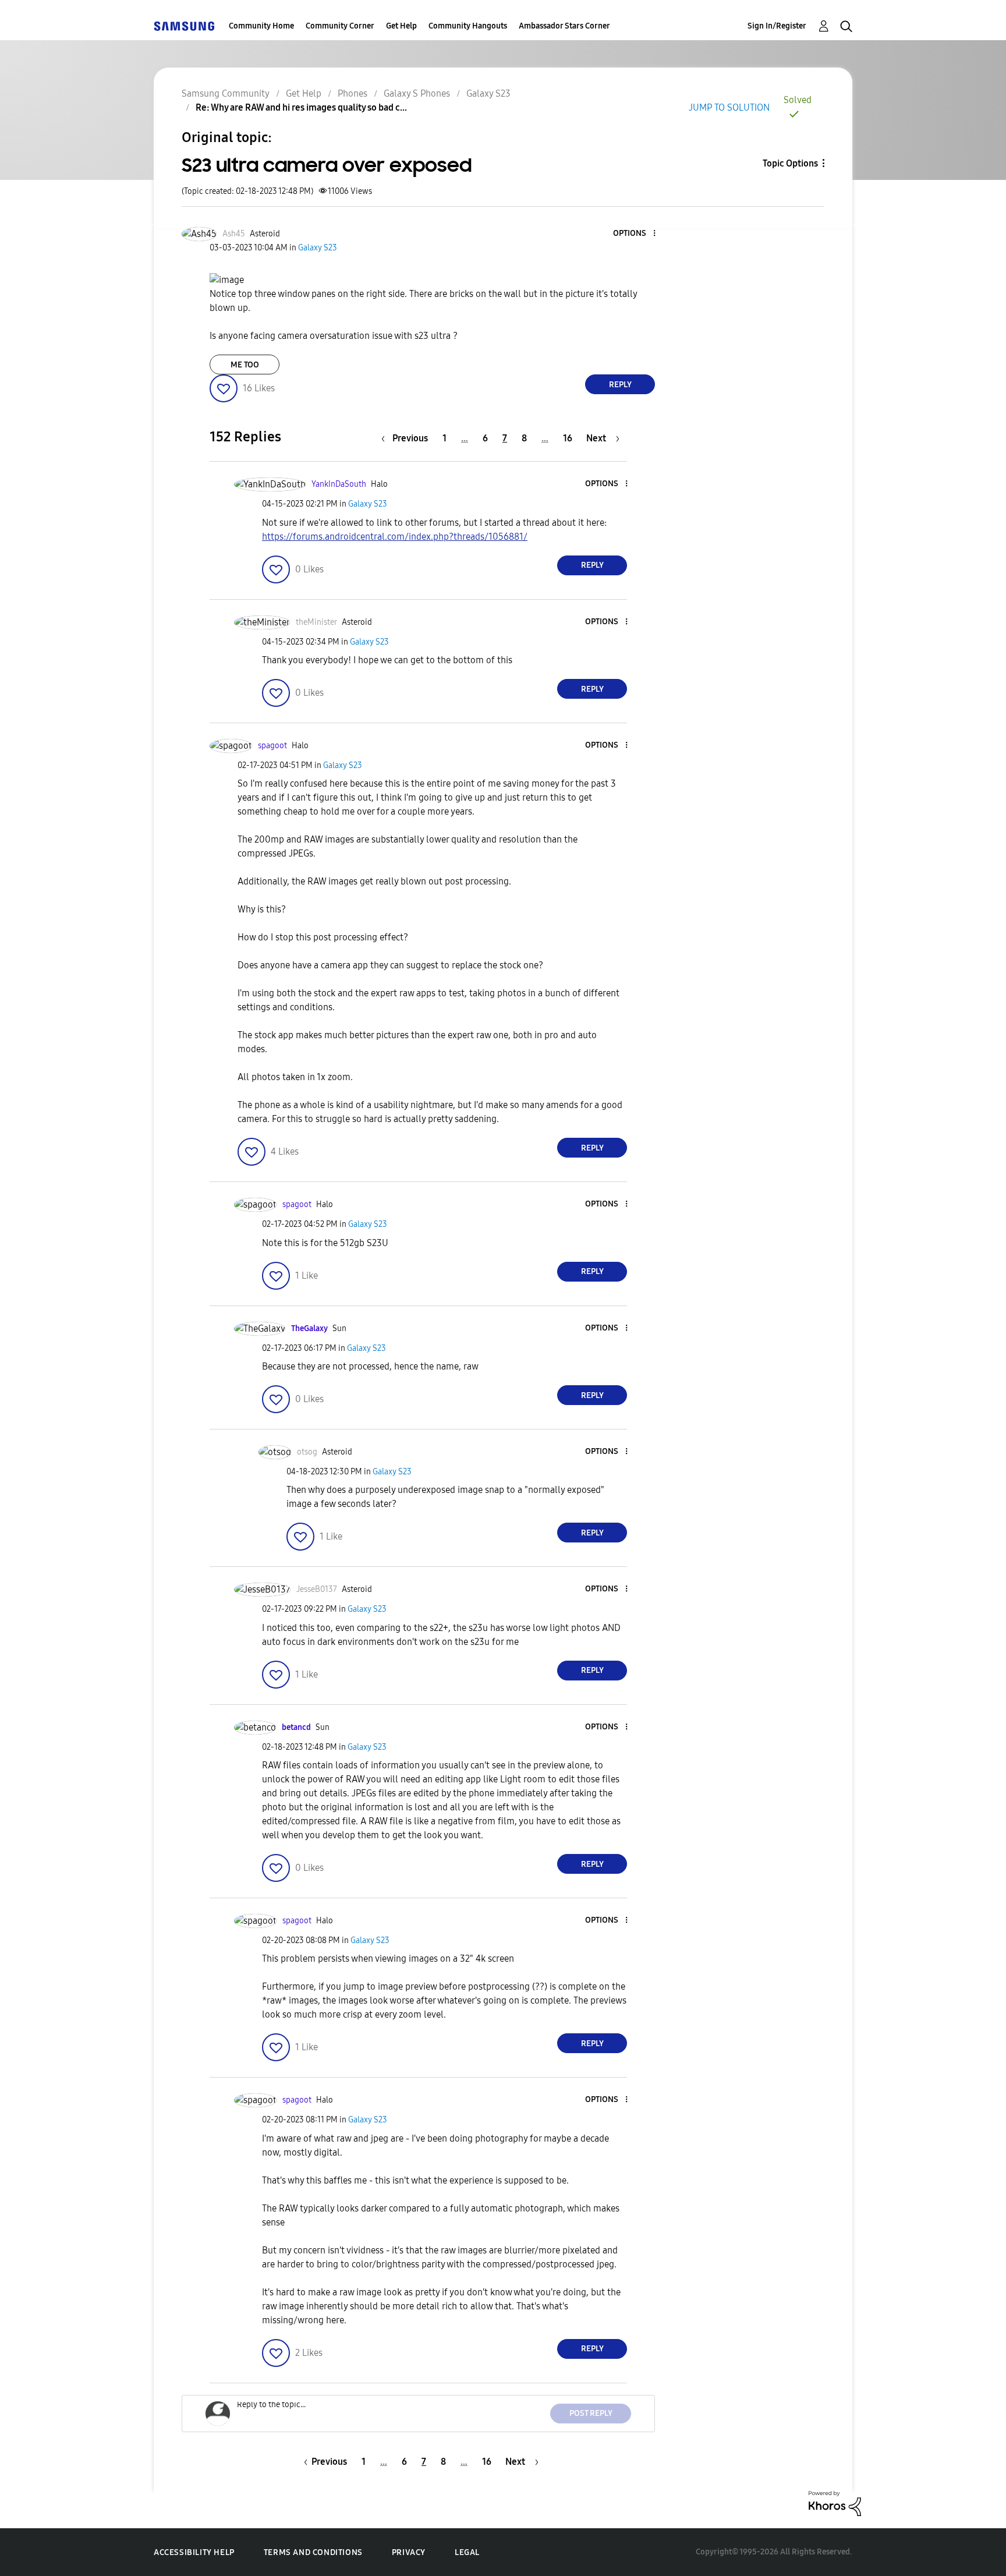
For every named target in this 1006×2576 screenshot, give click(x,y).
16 (568, 438)
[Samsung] (184, 26)
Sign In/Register (777, 26)
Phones (353, 93)
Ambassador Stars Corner (564, 26)
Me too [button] (245, 365)
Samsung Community (226, 93)
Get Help (401, 26)
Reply (620, 385)
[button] (635, 234)
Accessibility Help (194, 2552)
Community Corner (340, 26)
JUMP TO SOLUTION (729, 107)
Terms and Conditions (313, 2552)
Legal (467, 2552)
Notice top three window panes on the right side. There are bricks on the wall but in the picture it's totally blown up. (423, 301)
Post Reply (591, 2413)
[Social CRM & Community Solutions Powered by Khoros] (835, 2503)
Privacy (409, 2552)
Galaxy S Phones (417, 93)
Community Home (261, 26)
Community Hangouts (468, 26)
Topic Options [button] (790, 163)
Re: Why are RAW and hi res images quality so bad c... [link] (301, 107)
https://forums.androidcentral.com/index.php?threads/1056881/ (395, 537)
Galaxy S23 (488, 93)
